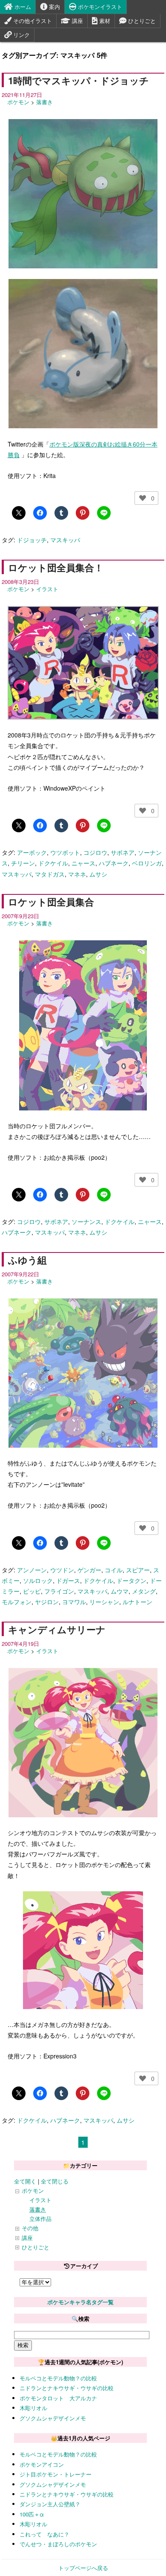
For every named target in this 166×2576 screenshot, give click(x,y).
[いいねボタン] (143, 498)
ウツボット (65, 852)
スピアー (138, 1570)
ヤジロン (47, 1602)
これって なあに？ (44, 2534)
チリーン (23, 863)
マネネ (77, 874)
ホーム (22, 7)
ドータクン (132, 1580)
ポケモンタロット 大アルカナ (58, 2398)
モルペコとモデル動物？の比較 (58, 2378)
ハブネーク (114, 863)
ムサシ (98, 874)
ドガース (68, 1580)
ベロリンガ (147, 863)
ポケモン (18, 102)
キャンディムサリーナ (57, 1629)
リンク (21, 35)
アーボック (32, 852)
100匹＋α (32, 2514)
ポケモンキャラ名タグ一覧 (80, 2302)
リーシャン (104, 1602)
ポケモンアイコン (42, 2464)
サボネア (123, 852)
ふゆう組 (27, 1260)
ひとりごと (141, 21)
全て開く (25, 2181)
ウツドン (62, 1570)
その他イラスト (32, 21)
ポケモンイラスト (99, 7)
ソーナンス (86, 1221)
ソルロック (38, 1580)
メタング (144, 1591)
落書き (44, 102)
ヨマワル (74, 1602)
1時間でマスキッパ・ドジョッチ (79, 80)
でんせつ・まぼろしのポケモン (58, 2544)
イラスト (47, 589)
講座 (77, 21)
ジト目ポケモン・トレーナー (56, 2474)
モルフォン (17, 1602)
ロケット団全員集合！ (56, 567)
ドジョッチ (32, 540)
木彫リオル (33, 2408)
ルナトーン (137, 1602)
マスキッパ (65, 540)
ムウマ (120, 1591)
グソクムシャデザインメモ (53, 2418)
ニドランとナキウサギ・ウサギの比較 (67, 2388)
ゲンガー (89, 1570)
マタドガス (50, 874)
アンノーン (32, 1570)
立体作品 (40, 2219)
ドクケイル (53, 863)
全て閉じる (55, 2181)
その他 (30, 2228)
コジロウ (95, 852)
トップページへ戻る (83, 2568)
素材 (104, 21)
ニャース (83, 863)
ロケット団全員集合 (51, 902)
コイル (114, 1570)
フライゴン (59, 1591)
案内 (54, 7)
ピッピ (32, 1591)
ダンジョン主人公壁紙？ (50, 2504)
